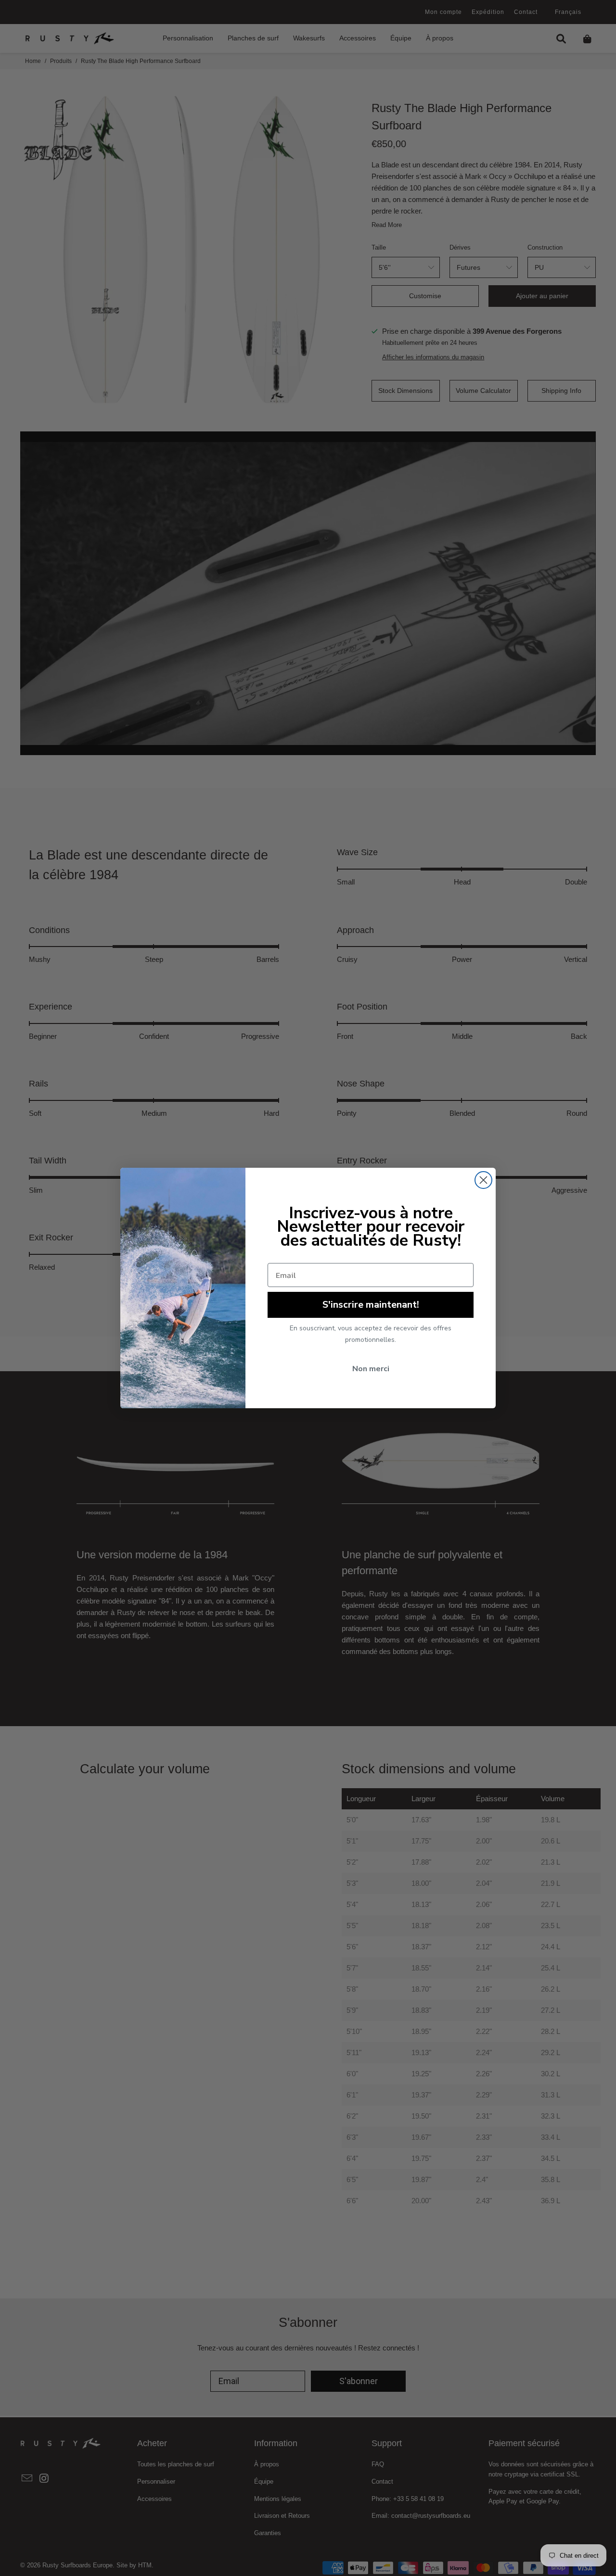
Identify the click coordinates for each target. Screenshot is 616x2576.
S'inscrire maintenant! (371, 1305)
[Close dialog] (483, 1180)
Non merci (371, 1369)
